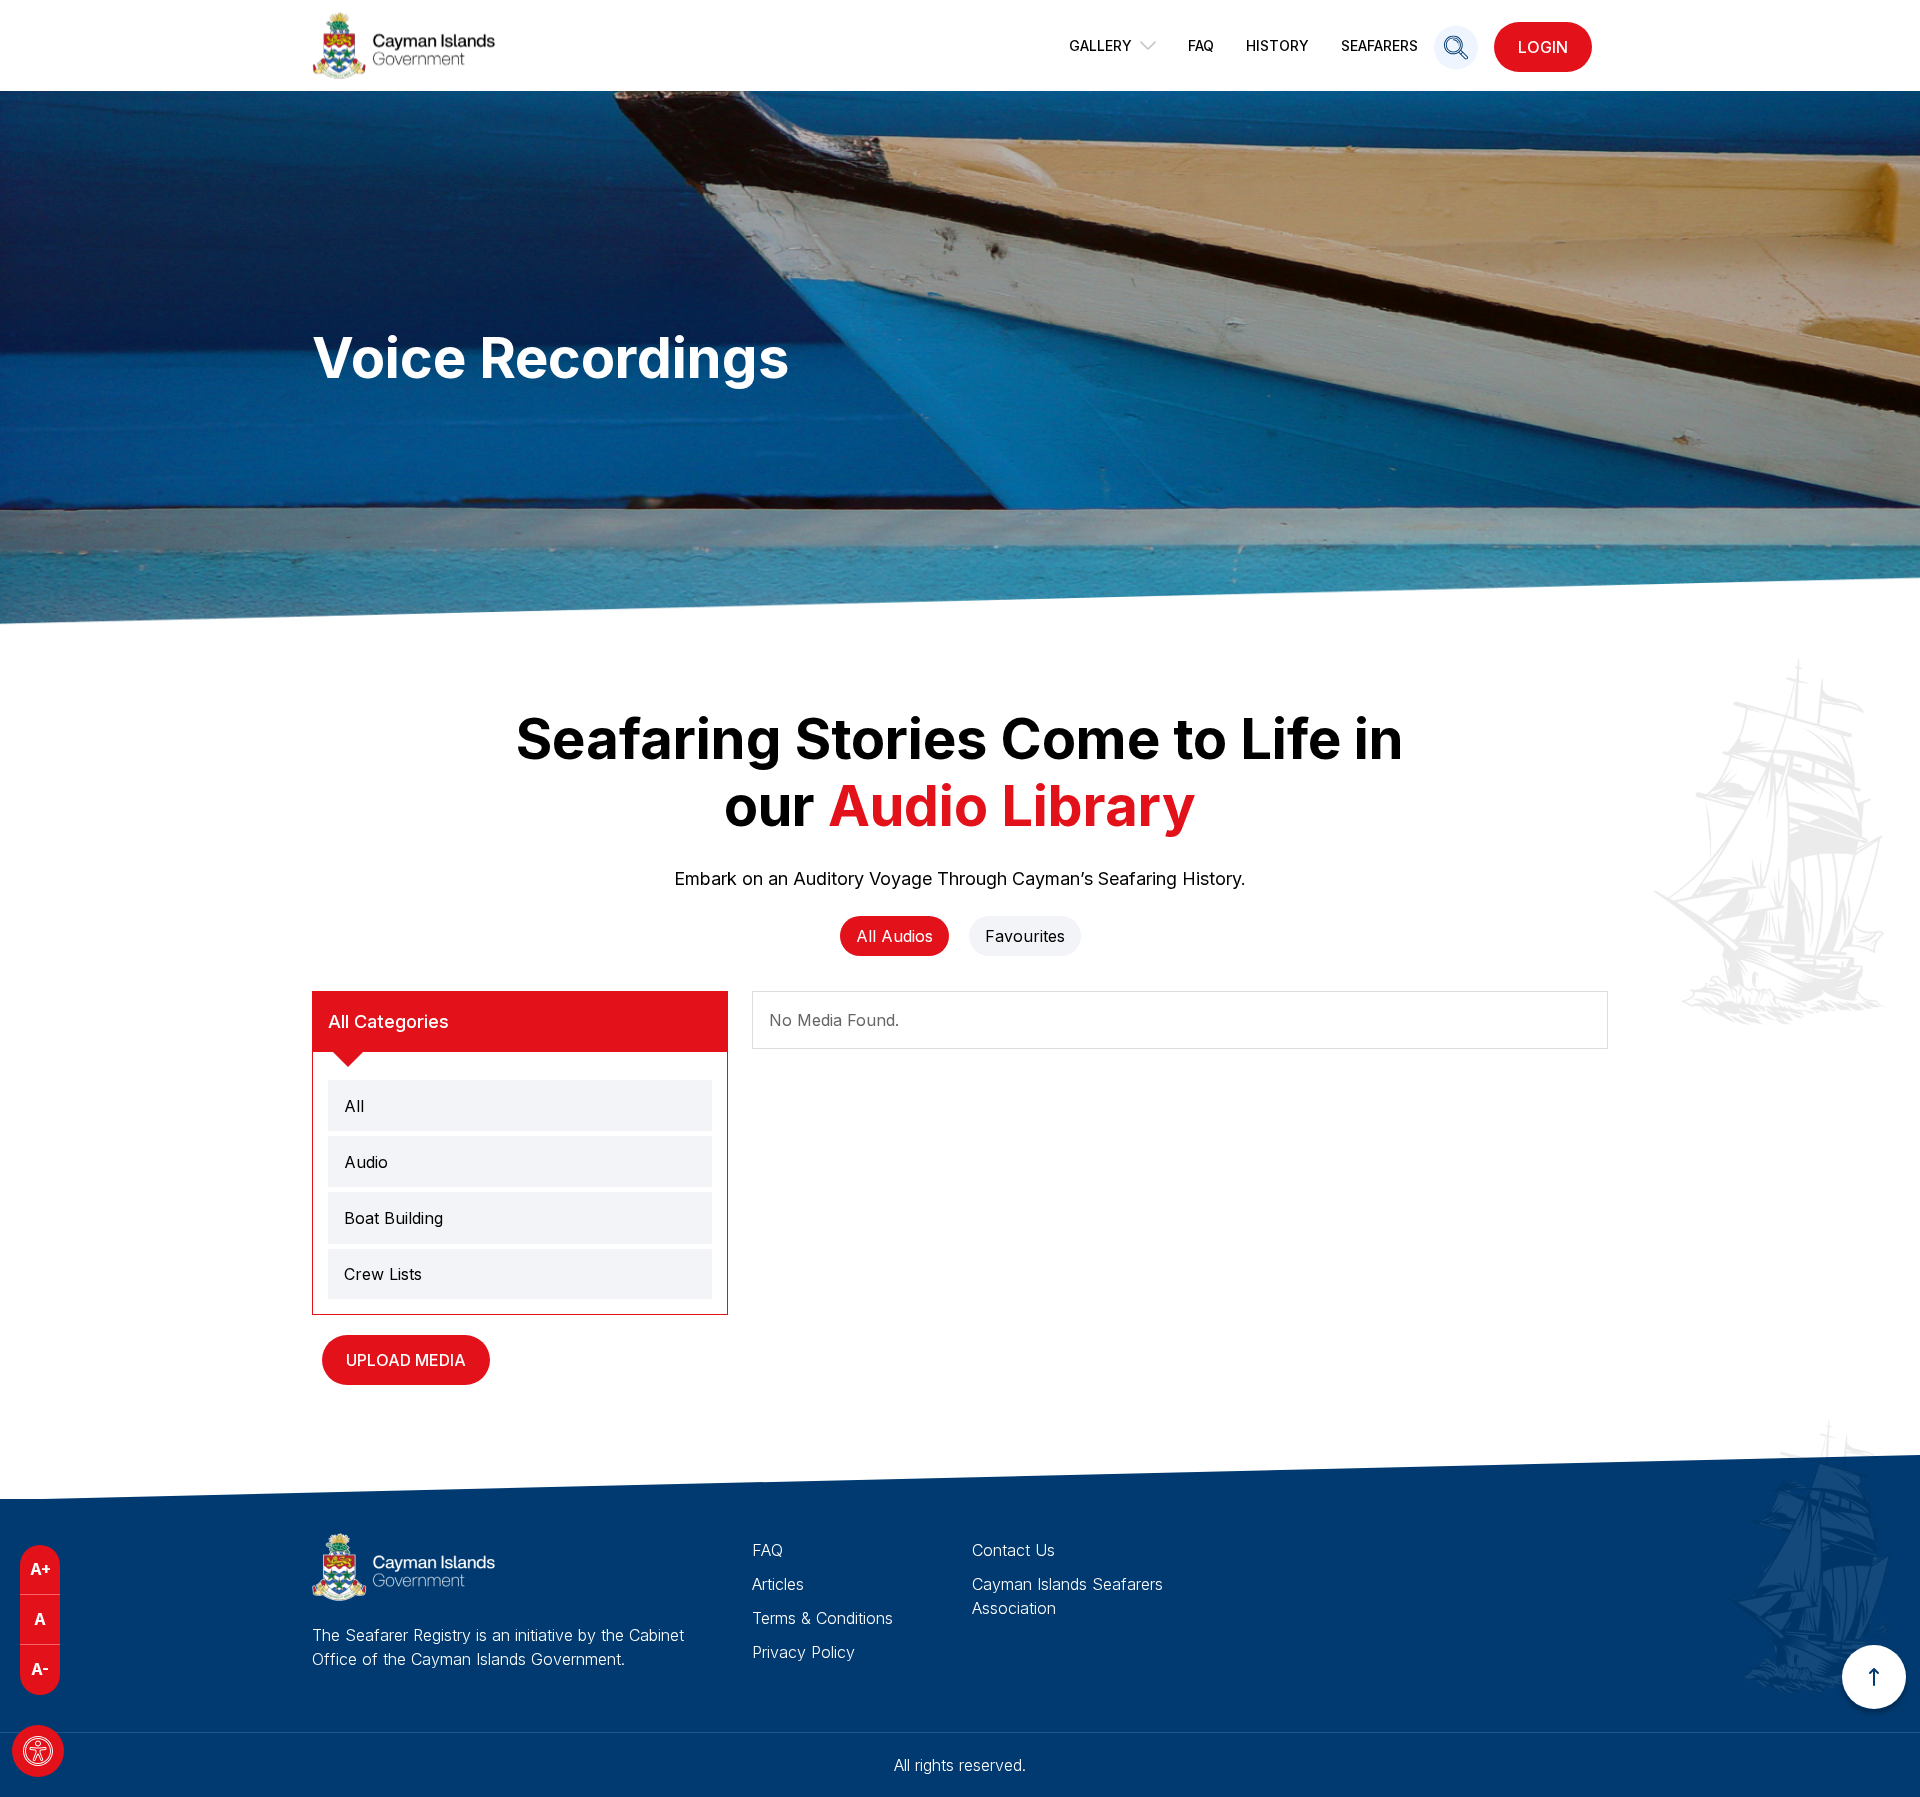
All (354, 1106)
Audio (366, 1162)
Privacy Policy (803, 1652)
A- (40, 1669)
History (1277, 45)
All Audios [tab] (894, 936)
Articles (778, 1584)
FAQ (1201, 45)
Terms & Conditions (822, 1618)
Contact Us (1013, 1550)
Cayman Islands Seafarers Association (1067, 1596)
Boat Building (393, 1218)
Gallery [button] (1100, 45)
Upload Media (406, 1360)
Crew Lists (383, 1274)
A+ (40, 1569)
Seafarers (1379, 45)
